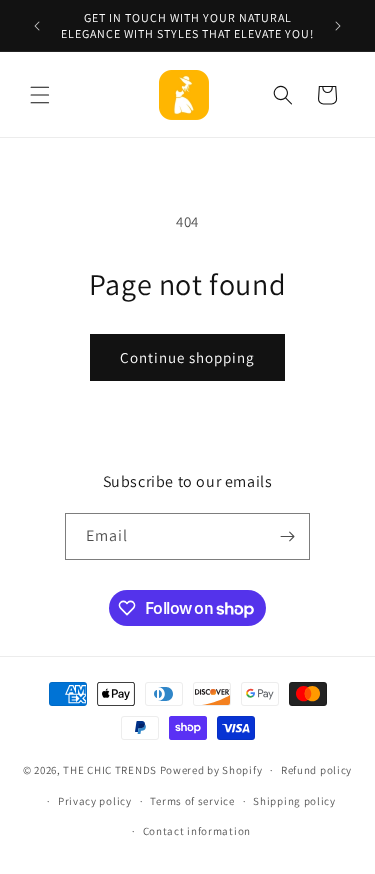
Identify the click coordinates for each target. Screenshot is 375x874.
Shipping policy (294, 801)
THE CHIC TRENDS (110, 770)
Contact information (197, 831)
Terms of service (192, 801)
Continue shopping (187, 357)
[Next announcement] (338, 26)
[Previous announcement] (37, 26)
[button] (40, 95)
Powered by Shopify (211, 770)
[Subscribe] (287, 536)
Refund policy (316, 770)
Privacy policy (95, 801)
